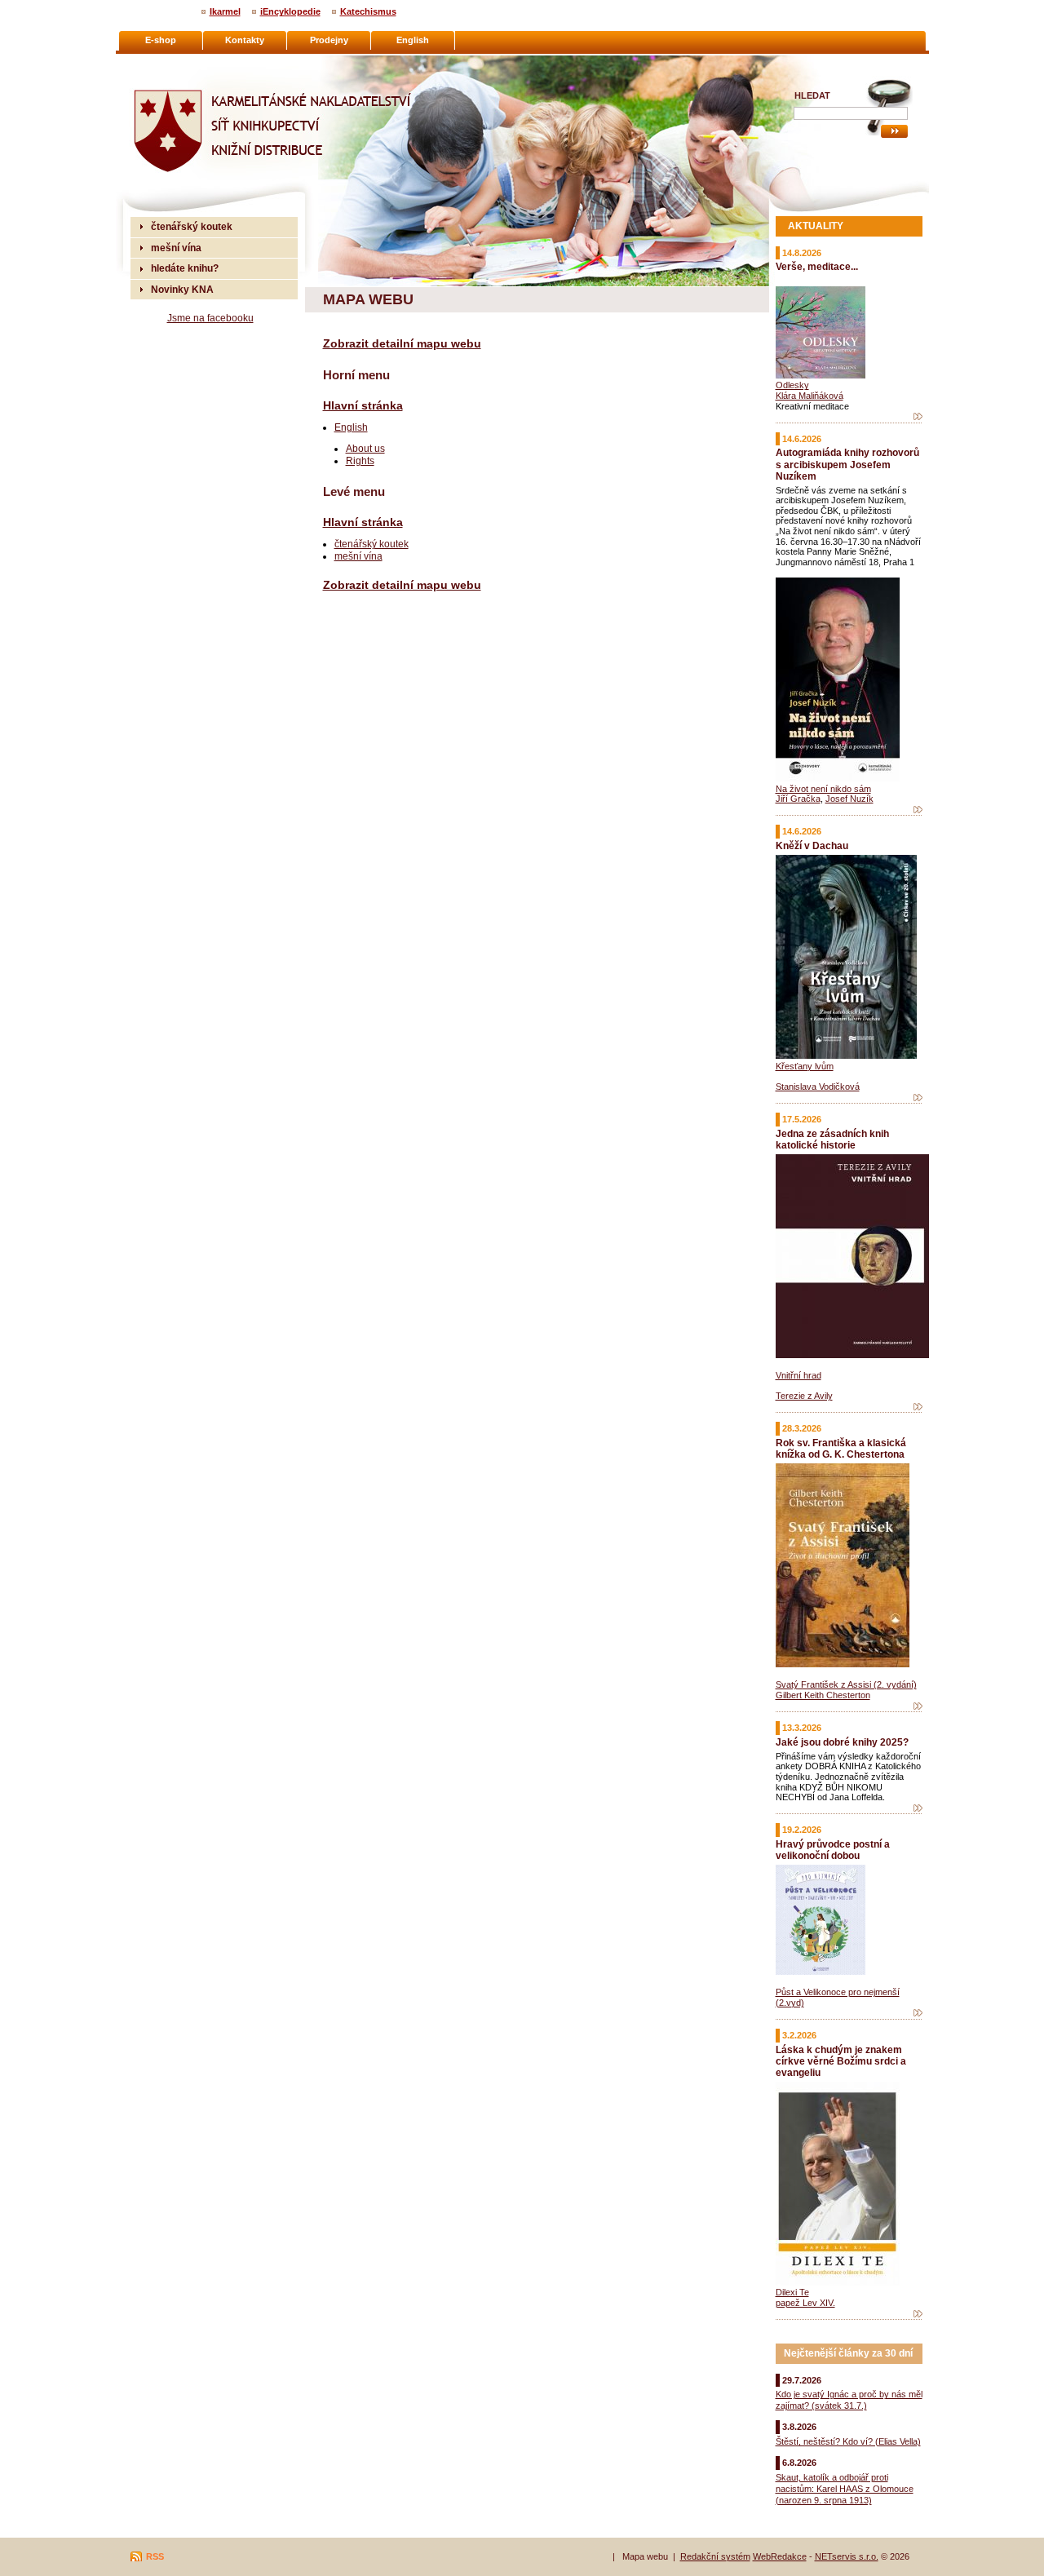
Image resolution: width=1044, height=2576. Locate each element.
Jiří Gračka (798, 799)
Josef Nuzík (849, 799)
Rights (360, 460)
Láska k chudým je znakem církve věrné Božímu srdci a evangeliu (841, 2061)
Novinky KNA (182, 289)
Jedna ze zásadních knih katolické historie (832, 1139)
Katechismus (368, 11)
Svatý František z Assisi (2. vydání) (846, 1684)
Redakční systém (715, 2556)
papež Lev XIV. (805, 2303)
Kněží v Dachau (812, 845)
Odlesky (792, 385)
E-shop (161, 40)
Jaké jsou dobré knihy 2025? (842, 1742)
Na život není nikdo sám (823, 789)
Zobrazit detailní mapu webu (402, 343)
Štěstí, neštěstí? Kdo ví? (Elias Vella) (848, 2441)
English (351, 427)
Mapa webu (645, 2556)
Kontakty (245, 40)
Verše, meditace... (817, 266)
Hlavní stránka (363, 405)
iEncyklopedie (290, 11)
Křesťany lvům (805, 1066)
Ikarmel (225, 11)
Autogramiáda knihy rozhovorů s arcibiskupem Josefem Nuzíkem (847, 464)
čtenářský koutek (372, 544)
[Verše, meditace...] (918, 417)
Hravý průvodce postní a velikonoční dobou (833, 1850)
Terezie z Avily (804, 1396)
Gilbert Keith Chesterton (823, 1695)
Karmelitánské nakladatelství (196, 62)
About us (365, 448)
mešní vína (358, 556)
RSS (155, 2556)
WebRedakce (780, 2556)
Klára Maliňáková (810, 396)
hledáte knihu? (185, 268)
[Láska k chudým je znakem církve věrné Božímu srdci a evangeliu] (918, 2314)
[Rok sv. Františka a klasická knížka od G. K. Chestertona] (918, 1706)
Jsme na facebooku (210, 318)
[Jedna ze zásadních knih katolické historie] (918, 1407)
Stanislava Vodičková (818, 1087)
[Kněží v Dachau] (918, 1098)
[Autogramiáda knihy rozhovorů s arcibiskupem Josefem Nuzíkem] (918, 810)
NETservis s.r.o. (847, 2556)
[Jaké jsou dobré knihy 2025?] (918, 1808)
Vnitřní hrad (798, 1375)
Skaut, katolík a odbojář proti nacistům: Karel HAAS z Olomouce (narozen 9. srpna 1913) (845, 2489)
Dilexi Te (792, 2292)
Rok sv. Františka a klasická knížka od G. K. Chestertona (841, 1448)
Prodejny (329, 40)
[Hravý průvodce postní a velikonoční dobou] (918, 2013)
